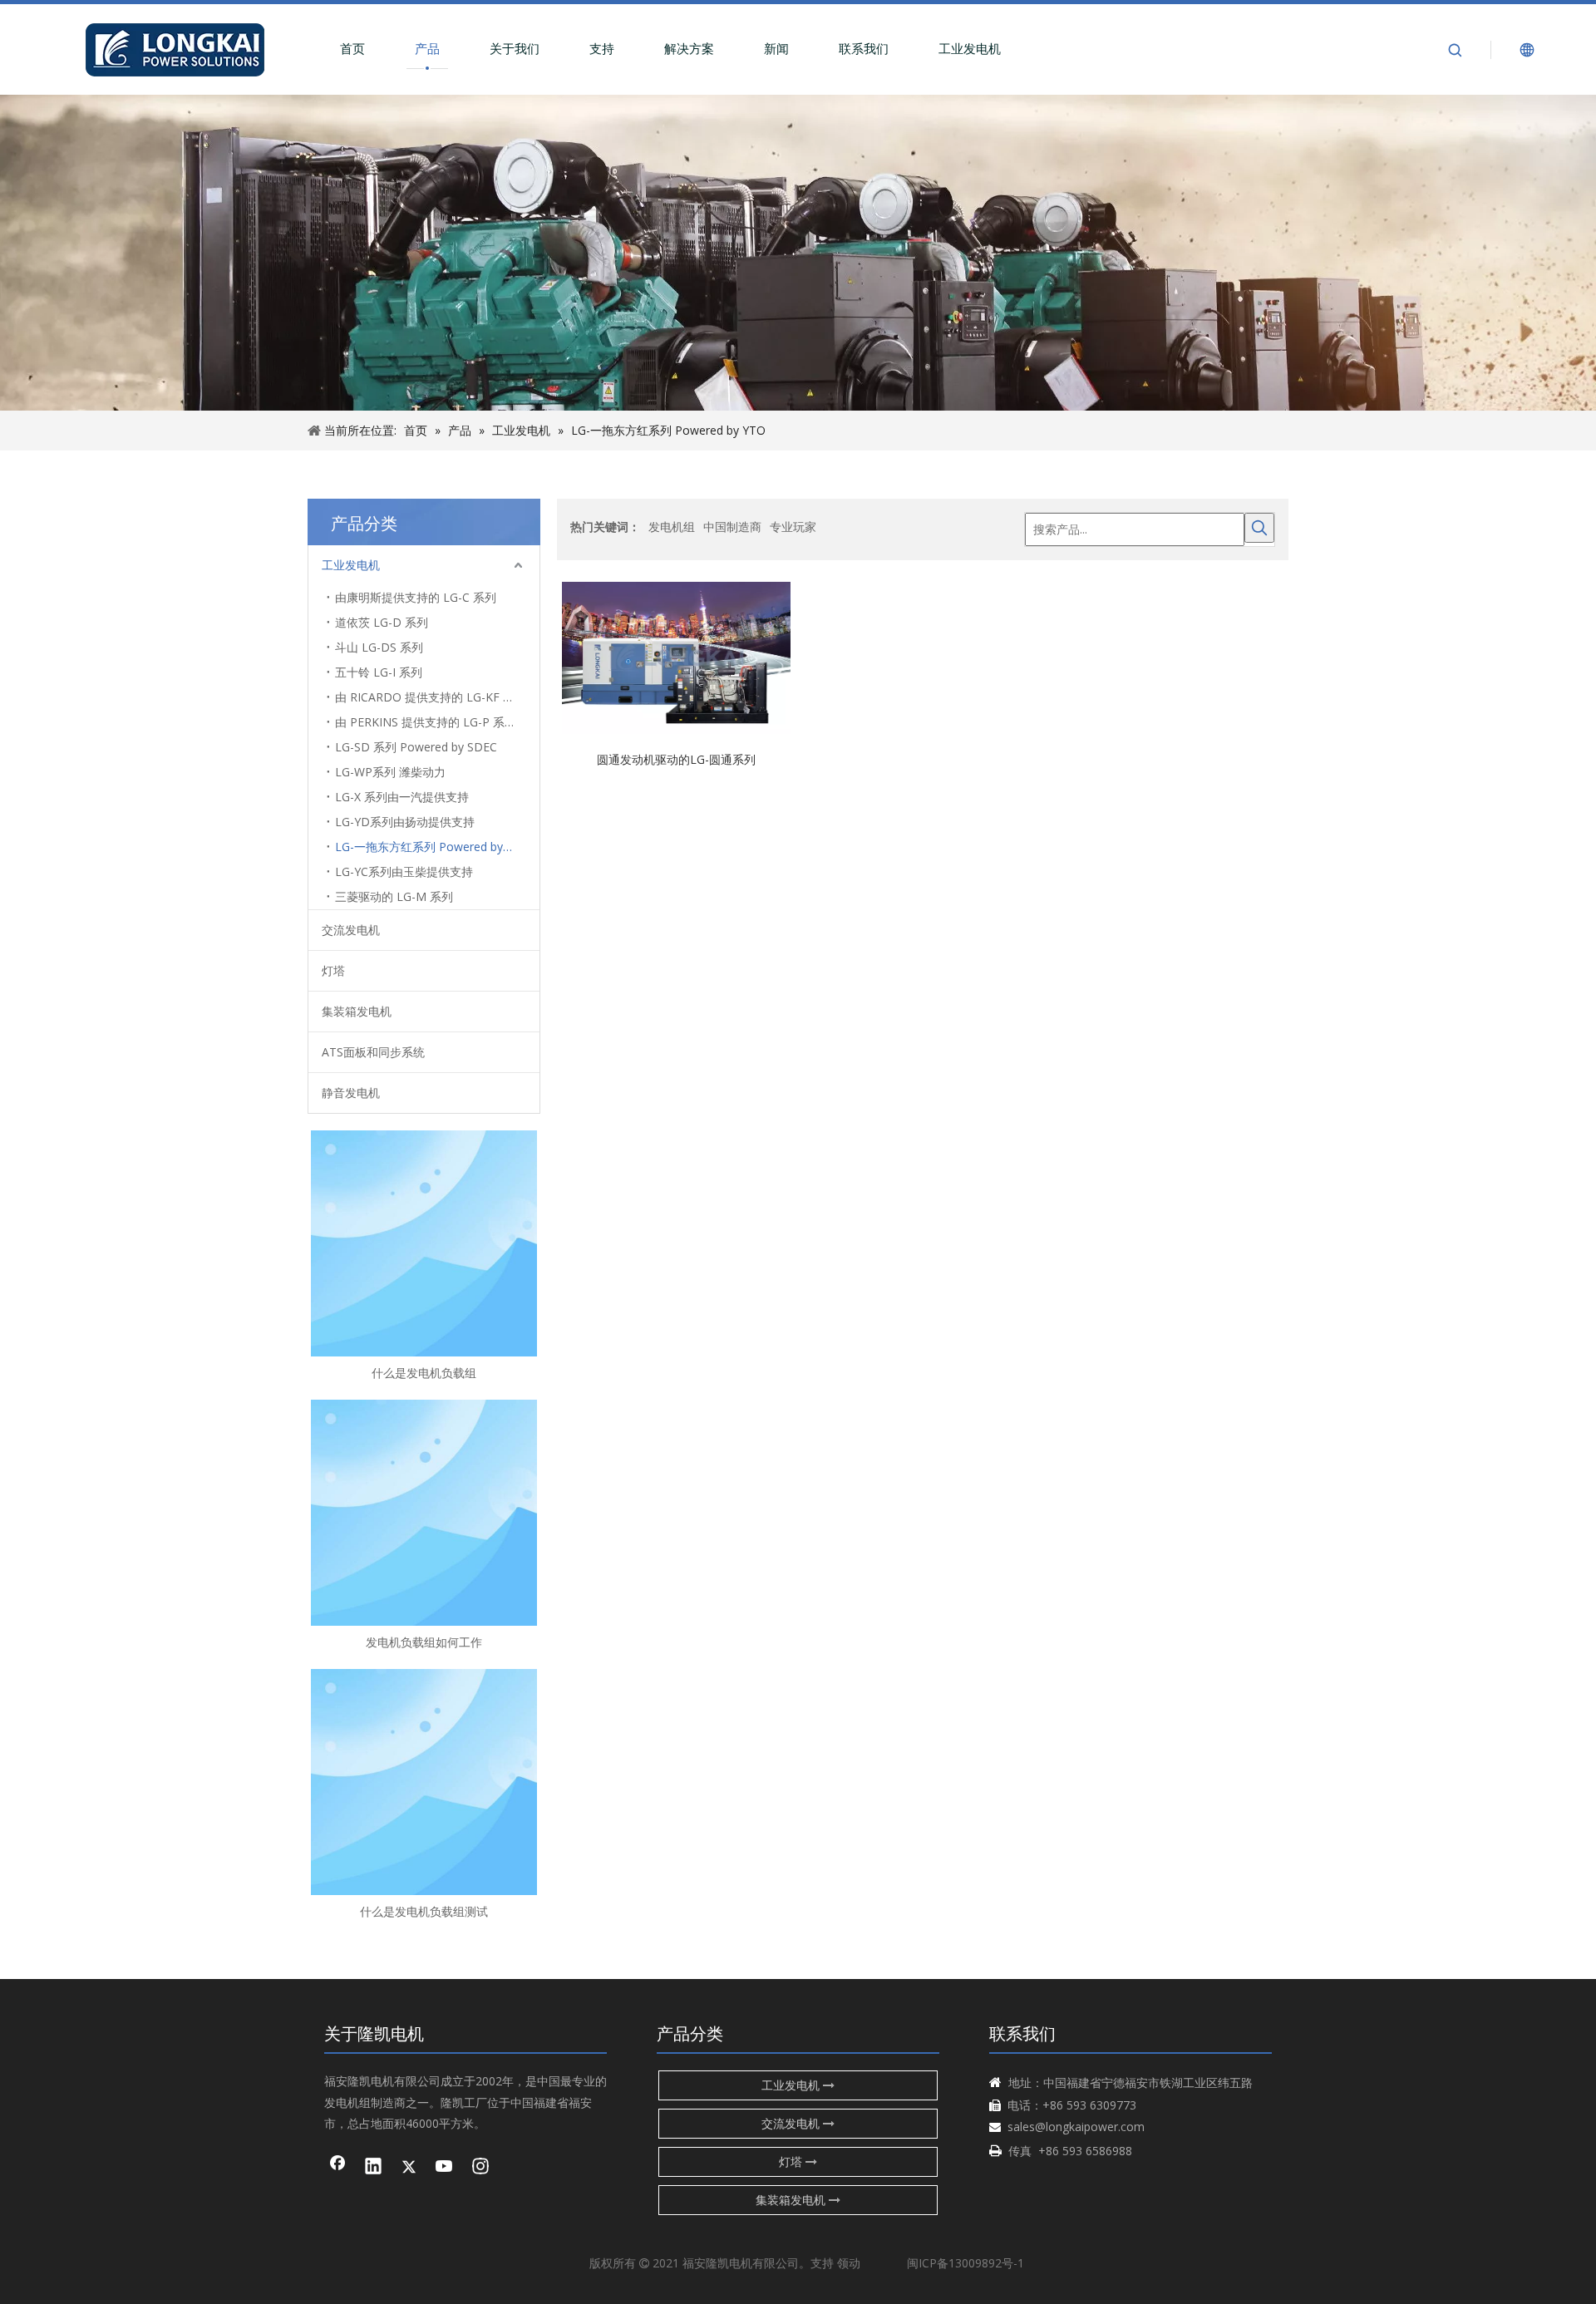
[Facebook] (337, 2168)
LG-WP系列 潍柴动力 (390, 772)
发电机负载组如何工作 (424, 1642)
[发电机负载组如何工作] (424, 1513)
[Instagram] (480, 2168)
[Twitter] (409, 2168)
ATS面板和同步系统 (373, 1052)
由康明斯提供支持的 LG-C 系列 (416, 597)
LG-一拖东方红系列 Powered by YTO (432, 847)
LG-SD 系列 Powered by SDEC (416, 747)
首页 (352, 48)
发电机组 (672, 527)
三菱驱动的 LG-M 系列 (394, 896)
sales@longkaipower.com (1076, 2127)
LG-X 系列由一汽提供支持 (402, 797)
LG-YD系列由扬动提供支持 (405, 822)
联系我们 (864, 48)
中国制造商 (732, 527)
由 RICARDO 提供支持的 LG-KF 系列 (431, 697)
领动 (849, 2263)
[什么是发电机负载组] (424, 1243)
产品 (427, 48)
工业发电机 (970, 48)
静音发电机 (351, 1093)
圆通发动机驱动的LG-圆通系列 (676, 759)
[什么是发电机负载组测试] (424, 1782)
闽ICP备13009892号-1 (965, 2263)
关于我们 (515, 48)
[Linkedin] (373, 2168)
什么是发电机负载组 (424, 1373)
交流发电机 (351, 930)
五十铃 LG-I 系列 (379, 672)
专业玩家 (793, 527)
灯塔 (333, 970)
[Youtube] (445, 2168)
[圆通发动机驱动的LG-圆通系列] (676, 656)
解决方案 (689, 48)
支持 (602, 48)
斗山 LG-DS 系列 (379, 647)
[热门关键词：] (1259, 528)
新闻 (776, 48)
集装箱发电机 (357, 1011)
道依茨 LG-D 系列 (382, 622)
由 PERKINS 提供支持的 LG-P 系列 (426, 722)
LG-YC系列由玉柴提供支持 (404, 871)
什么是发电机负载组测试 (424, 1911)
